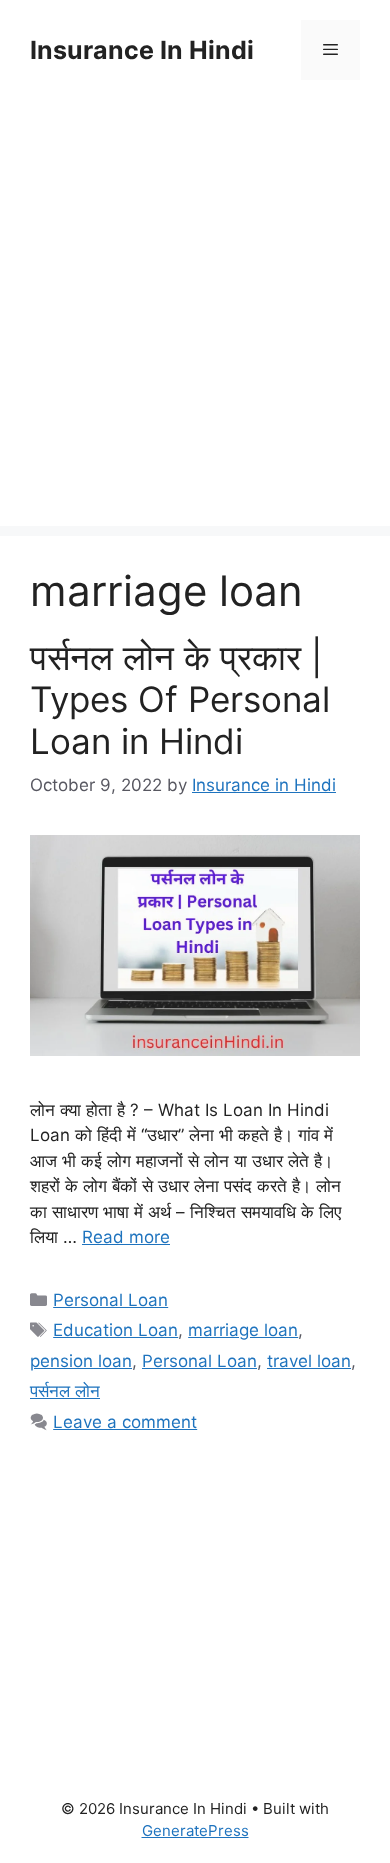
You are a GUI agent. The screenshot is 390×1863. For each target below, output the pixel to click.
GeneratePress (195, 1830)
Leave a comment (125, 1422)
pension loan (81, 1361)
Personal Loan (110, 1300)
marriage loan (243, 1330)
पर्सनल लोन (65, 1391)
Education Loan (115, 1330)
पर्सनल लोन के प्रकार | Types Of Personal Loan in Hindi (180, 699)
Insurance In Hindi (142, 50)
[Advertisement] (195, 331)
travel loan (309, 1361)
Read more (126, 1237)
